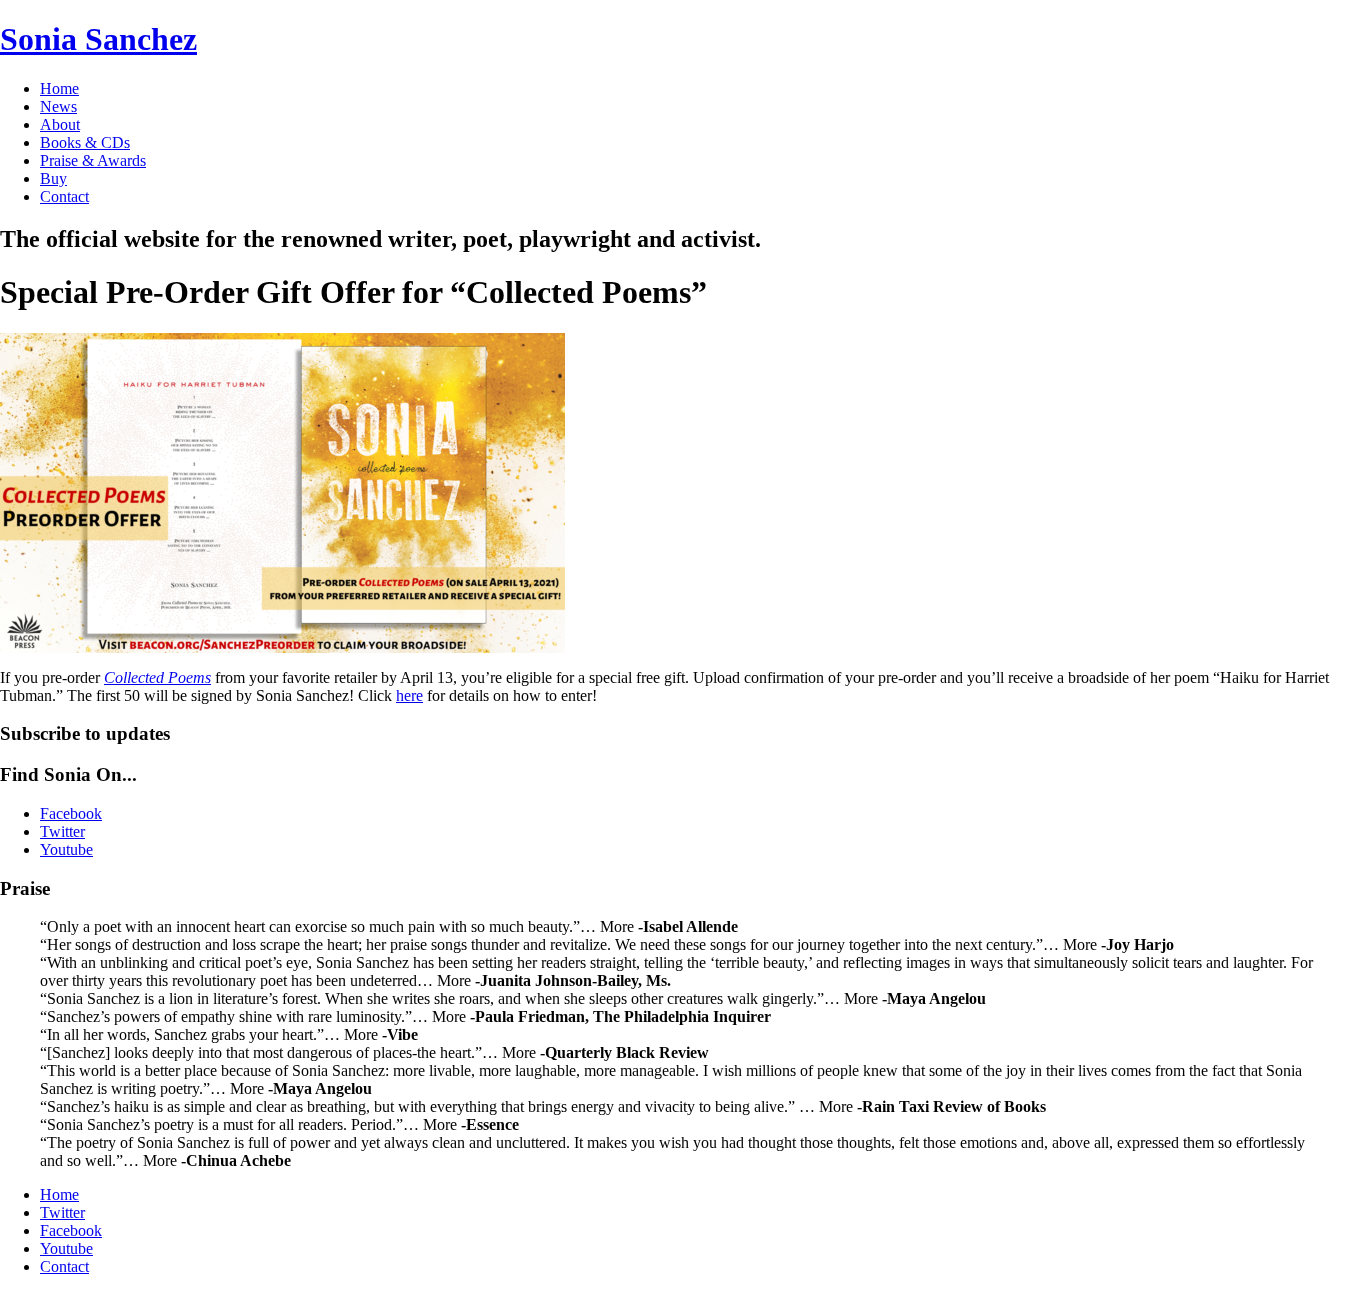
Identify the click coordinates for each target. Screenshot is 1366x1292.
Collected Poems (157, 677)
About (60, 124)
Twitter (62, 1212)
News (58, 106)
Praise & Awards (93, 160)
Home (59, 88)
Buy (53, 178)
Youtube (66, 1248)
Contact (64, 196)
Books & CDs (85, 142)
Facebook (71, 1230)
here (409, 695)
